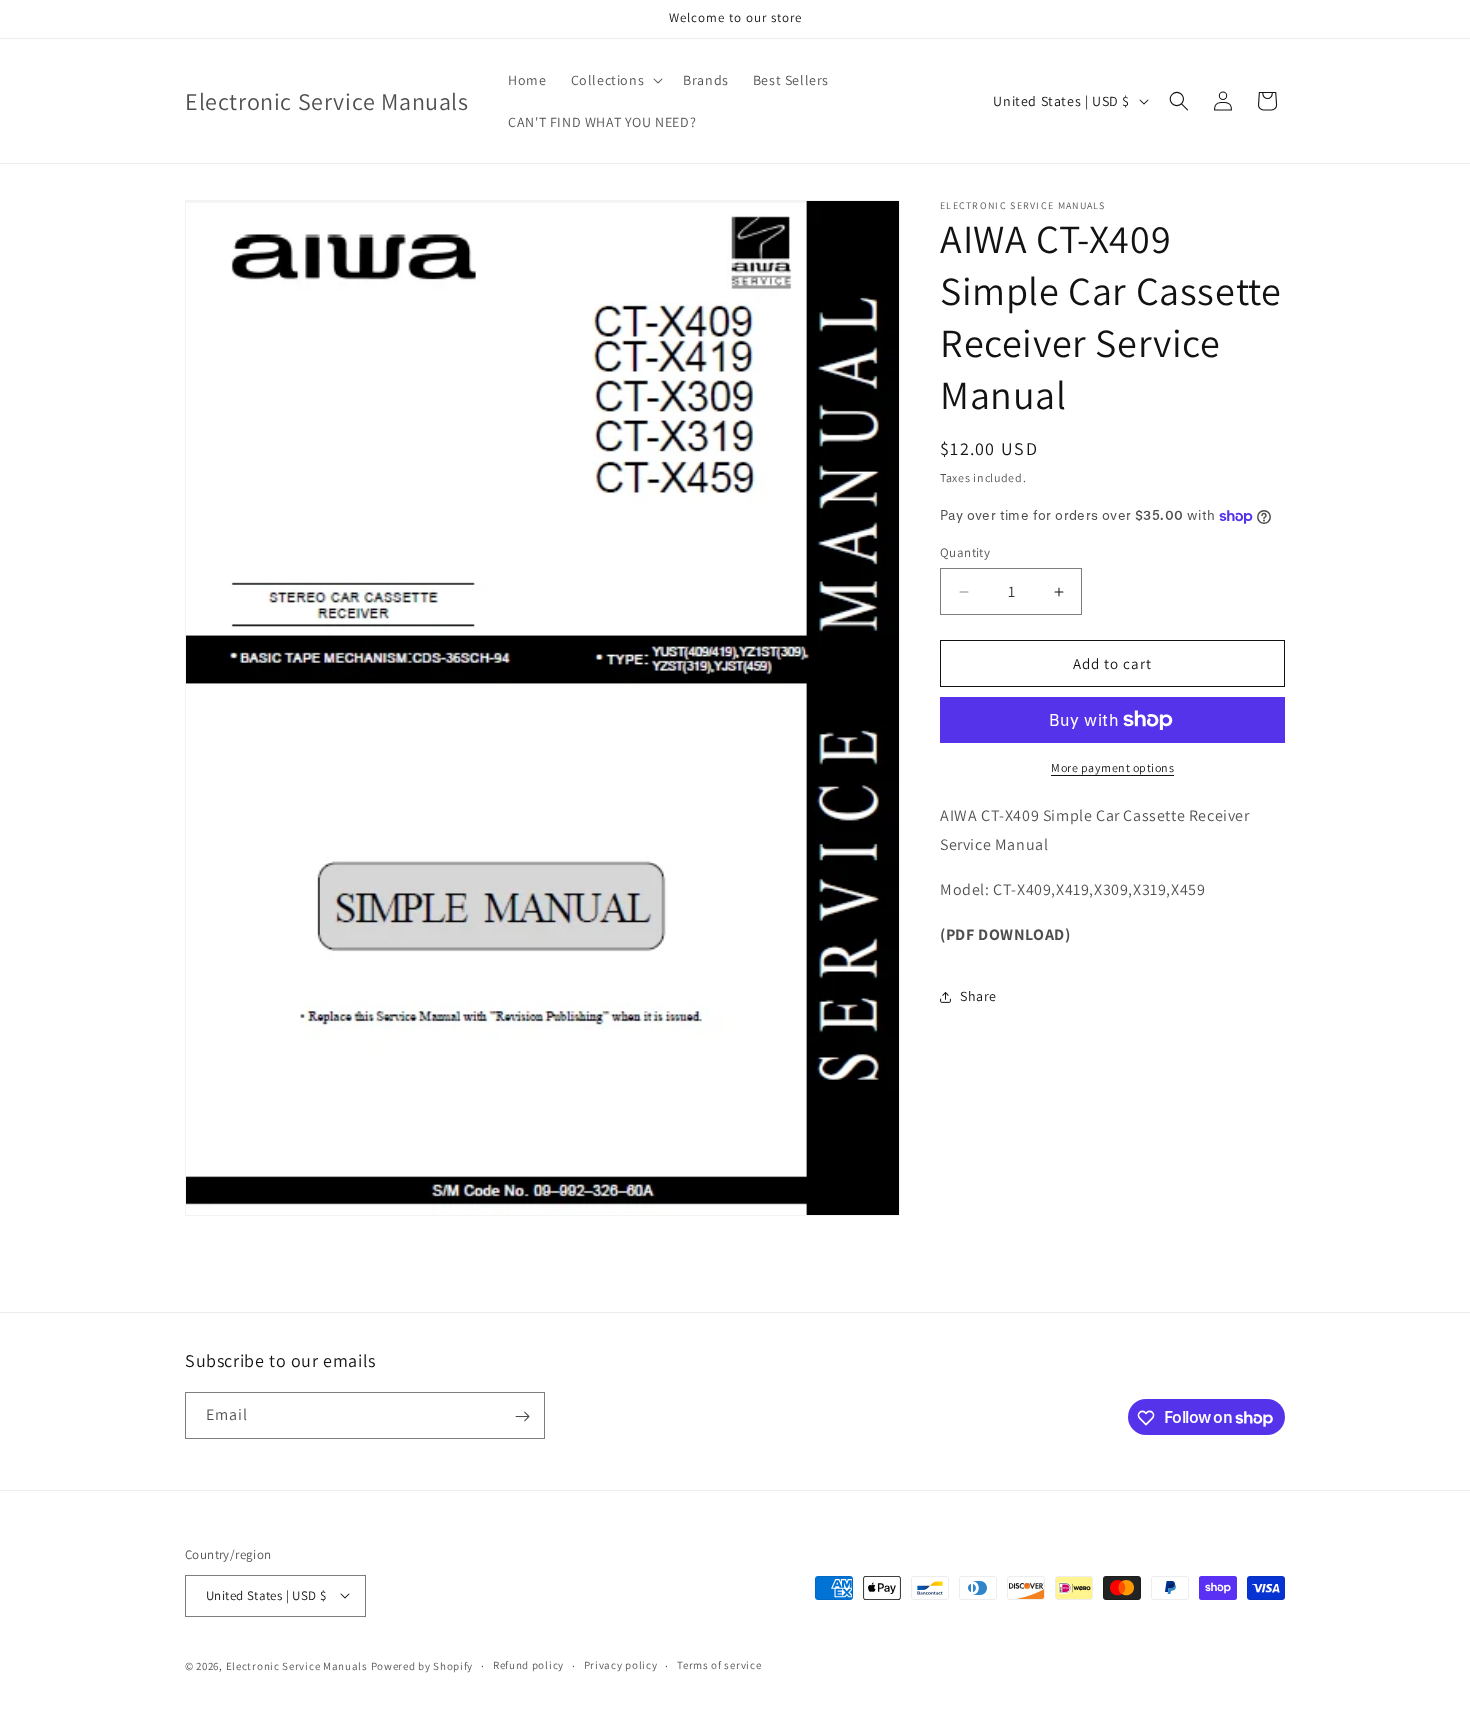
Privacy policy (621, 1665)
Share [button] (978, 996)
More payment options (1112, 767)
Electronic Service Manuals (297, 1665)
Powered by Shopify (422, 1665)
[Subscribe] (522, 1416)
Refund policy (528, 1665)
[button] (615, 80)
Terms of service (719, 1665)
